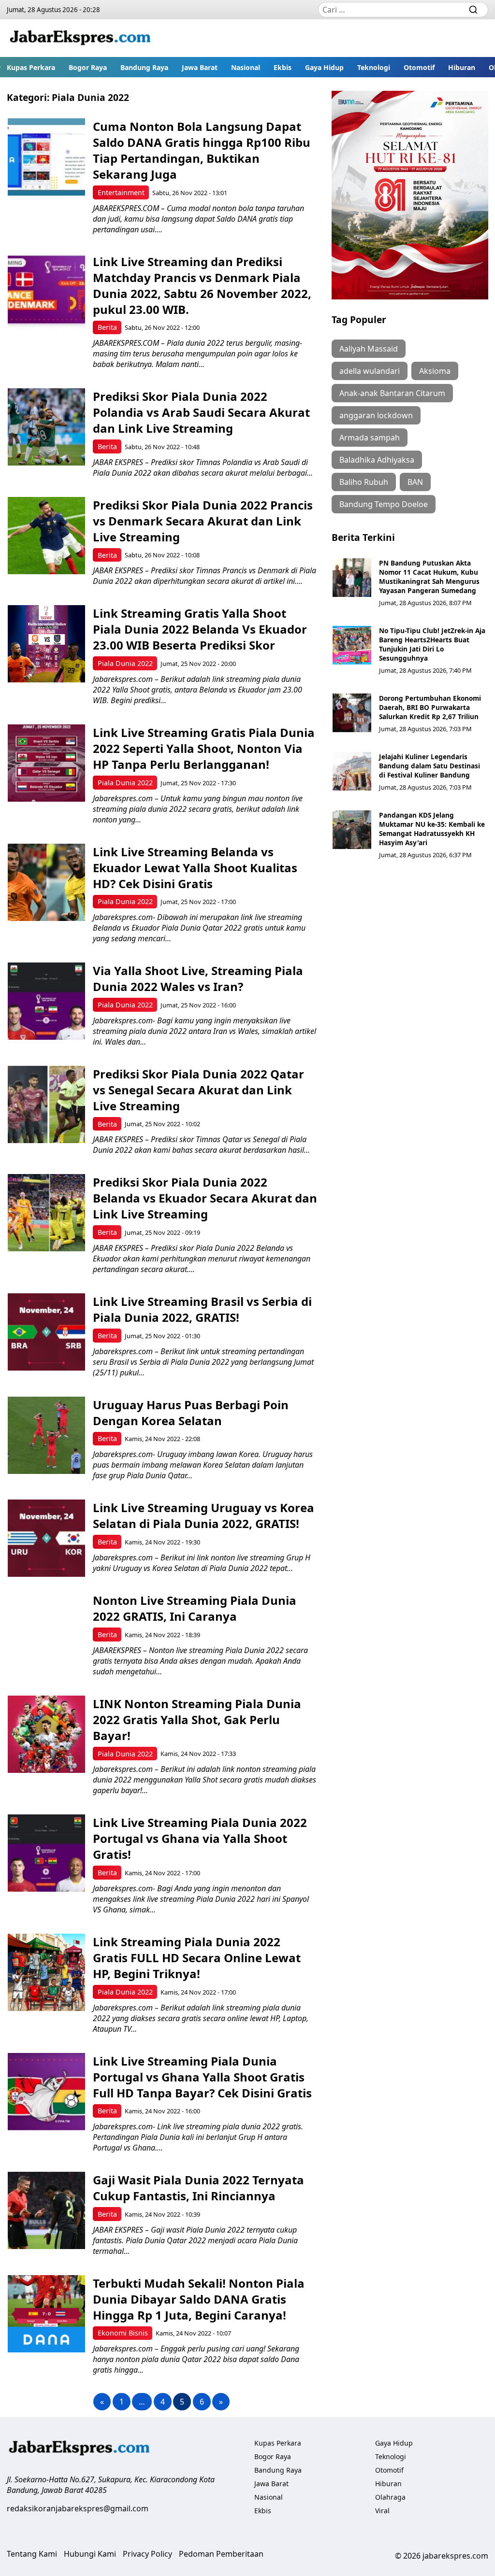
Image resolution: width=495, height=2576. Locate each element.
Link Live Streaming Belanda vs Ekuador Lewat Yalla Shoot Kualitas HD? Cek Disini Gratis (195, 868)
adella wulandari (370, 371)
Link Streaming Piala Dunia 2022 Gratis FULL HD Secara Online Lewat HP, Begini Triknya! (197, 1958)
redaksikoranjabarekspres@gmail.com (78, 2508)
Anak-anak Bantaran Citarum (392, 393)
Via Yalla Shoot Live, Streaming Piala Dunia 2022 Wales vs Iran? (198, 978)
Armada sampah (370, 438)
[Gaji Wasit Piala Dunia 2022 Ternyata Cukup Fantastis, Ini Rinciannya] (46, 2210)
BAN (415, 482)
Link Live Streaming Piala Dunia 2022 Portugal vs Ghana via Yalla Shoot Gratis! (200, 1838)
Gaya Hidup (324, 67)
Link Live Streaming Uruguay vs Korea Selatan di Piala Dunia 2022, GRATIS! (204, 1515)
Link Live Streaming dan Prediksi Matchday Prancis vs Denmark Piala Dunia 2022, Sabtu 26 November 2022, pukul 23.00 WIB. (202, 285)
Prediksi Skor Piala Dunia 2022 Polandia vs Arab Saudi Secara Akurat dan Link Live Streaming (201, 412)
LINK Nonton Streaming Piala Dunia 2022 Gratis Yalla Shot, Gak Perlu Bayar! (197, 1720)
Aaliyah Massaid (369, 349)
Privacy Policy (147, 2554)
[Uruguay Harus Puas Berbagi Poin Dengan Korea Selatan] (46, 1435)
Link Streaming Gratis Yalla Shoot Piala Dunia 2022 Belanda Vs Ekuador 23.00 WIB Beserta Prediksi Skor (200, 629)
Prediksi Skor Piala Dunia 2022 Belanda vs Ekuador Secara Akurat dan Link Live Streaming (205, 1198)
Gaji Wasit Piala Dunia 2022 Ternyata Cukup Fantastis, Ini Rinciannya (198, 2188)
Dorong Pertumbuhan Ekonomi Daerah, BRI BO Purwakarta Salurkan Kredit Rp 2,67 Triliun (430, 707)
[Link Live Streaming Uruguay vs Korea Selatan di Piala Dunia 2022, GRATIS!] (46, 1538)
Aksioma (435, 371)
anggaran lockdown (376, 415)
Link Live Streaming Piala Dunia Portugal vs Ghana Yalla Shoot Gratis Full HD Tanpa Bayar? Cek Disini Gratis (202, 2077)
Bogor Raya (88, 67)
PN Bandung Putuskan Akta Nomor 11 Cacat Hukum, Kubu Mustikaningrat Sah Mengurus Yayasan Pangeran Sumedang (429, 577)
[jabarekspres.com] (80, 38)
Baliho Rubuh (364, 482)
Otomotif (419, 67)
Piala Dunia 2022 (125, 663)
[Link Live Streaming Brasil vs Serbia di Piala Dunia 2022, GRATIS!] (46, 1332)
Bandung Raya (144, 67)
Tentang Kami (32, 2554)
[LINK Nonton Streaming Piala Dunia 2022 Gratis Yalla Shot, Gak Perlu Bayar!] (46, 1734)
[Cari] (473, 10)
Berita (107, 327)
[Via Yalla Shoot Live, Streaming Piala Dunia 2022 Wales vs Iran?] (46, 1001)
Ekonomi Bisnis (123, 2333)
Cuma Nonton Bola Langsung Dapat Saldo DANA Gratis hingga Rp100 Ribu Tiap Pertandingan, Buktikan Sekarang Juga (202, 150)
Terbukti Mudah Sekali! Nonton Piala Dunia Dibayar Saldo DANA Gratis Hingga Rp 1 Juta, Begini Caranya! (199, 2299)
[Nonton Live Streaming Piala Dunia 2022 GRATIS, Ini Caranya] (46, 1631)
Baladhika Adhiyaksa (377, 460)
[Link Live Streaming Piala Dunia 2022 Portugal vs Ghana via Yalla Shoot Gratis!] (46, 1853)
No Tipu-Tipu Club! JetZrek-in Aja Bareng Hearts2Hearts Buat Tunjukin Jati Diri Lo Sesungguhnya (432, 644)
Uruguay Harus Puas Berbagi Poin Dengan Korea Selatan (191, 1413)
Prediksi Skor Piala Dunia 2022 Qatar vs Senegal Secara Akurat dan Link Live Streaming (198, 1090)
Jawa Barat (200, 67)
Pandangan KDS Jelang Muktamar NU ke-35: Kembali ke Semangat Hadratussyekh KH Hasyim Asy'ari (432, 829)
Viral (382, 2511)
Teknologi (374, 67)
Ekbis (283, 67)
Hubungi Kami (90, 2554)
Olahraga (390, 2497)
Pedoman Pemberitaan (221, 2554)
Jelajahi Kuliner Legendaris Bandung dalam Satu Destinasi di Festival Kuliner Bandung (429, 766)
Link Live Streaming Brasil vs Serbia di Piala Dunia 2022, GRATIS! (202, 1309)
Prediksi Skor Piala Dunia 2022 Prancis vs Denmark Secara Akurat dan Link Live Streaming (203, 521)
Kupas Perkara (31, 67)
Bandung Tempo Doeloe (384, 504)
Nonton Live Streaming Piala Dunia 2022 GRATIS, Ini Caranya (195, 1608)
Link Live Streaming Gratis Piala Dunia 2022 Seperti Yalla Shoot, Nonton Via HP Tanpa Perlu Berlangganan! (204, 748)
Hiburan (462, 67)
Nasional (246, 67)
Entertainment (121, 192)
